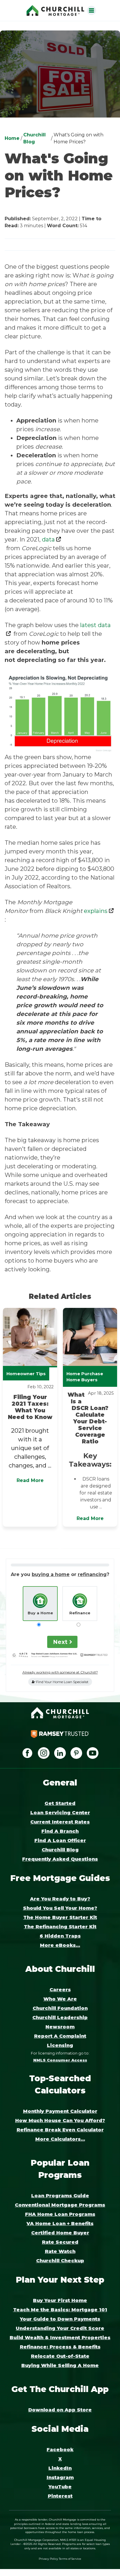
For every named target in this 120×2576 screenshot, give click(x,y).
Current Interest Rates (60, 1822)
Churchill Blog (60, 1850)
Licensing (60, 2045)
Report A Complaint (60, 2036)
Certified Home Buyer (60, 2233)
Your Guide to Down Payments (60, 2319)
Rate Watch (60, 2251)
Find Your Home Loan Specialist (62, 1682)
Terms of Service (70, 2559)
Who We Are (60, 1999)
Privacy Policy (48, 2559)
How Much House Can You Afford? (60, 2121)
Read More (30, 1480)
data (48, 539)
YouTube (60, 2487)
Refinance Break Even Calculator (60, 2130)
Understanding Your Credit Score (60, 2328)
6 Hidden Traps (60, 1936)
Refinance (80, 1613)
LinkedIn (60, 2468)
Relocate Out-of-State (60, 2356)
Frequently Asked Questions (60, 1859)
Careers (60, 1990)
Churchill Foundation (60, 2008)
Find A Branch (60, 1831)
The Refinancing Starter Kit (60, 1927)
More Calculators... (60, 2139)
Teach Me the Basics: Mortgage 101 (60, 2310)
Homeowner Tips (26, 1374)
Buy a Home (40, 1613)
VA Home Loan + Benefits (60, 2224)
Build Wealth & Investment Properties (60, 2338)
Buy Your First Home (60, 2300)
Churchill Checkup (60, 2261)
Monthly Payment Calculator (60, 2111)
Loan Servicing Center (60, 1813)
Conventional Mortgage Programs (60, 2205)
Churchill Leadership (60, 2018)
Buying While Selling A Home (60, 2365)
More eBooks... (60, 1945)
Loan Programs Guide (60, 2196)
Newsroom (60, 2027)
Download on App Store (60, 2410)
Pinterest (60, 2496)
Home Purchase (85, 1374)
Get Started (60, 1803)
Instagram (60, 2477)
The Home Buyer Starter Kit (60, 1917)
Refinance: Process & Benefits (60, 2347)
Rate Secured (60, 2242)
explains (96, 911)
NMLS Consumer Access (60, 2060)
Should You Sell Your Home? (60, 1908)
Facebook (60, 2450)
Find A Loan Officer (60, 1841)
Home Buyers (82, 1380)
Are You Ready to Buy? (60, 1899)
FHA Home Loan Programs (60, 2214)
